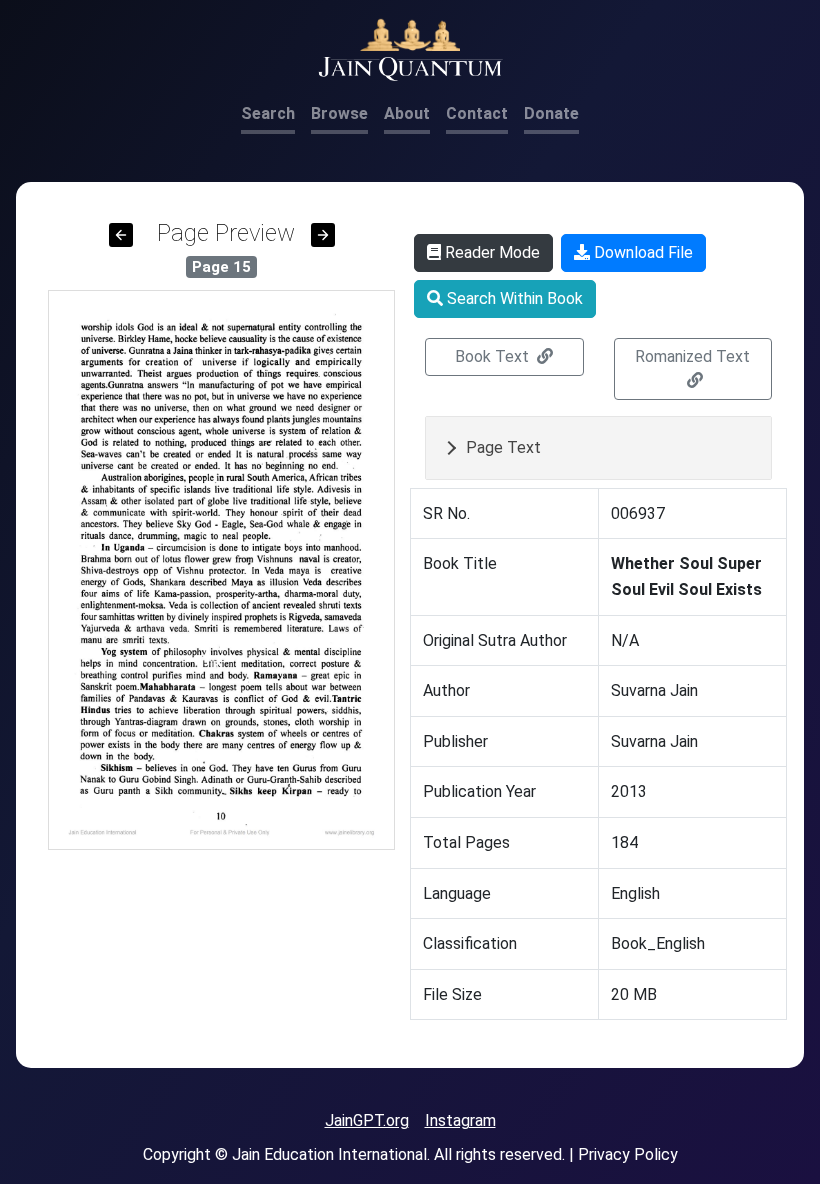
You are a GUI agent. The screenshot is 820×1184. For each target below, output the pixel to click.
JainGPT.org (367, 1120)
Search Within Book (513, 298)
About (407, 113)
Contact (477, 113)
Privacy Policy (628, 1154)
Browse (339, 113)
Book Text (494, 356)
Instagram (460, 1120)
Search (268, 113)
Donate (551, 113)
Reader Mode (490, 252)
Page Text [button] (503, 447)
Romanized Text (692, 356)
